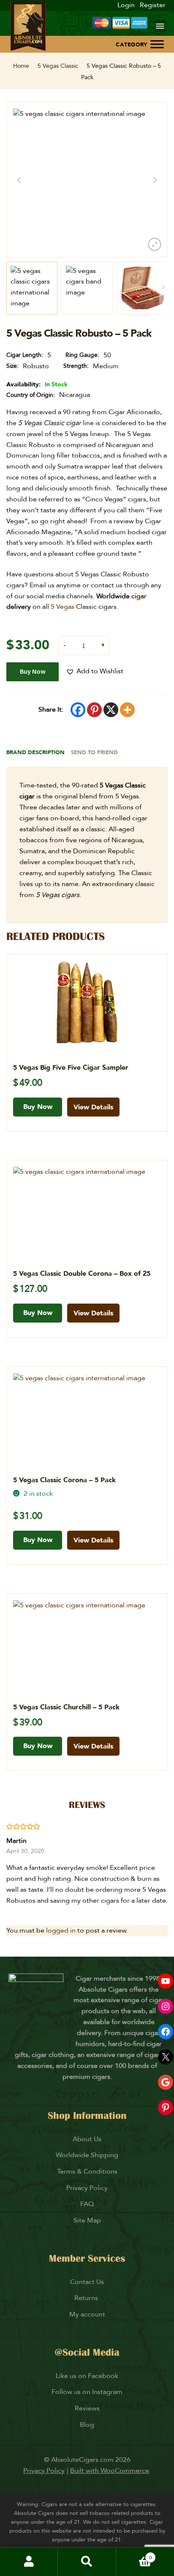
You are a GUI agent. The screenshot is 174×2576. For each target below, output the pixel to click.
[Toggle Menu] (157, 44)
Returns (87, 2298)
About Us (87, 2139)
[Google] (166, 2082)
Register (153, 5)
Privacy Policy (87, 2188)
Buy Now (33, 671)
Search (87, 2562)
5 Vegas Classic (58, 66)
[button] (95, 672)
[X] (111, 710)
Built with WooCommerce (110, 2471)
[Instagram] (166, 2006)
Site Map (87, 2220)
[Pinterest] (94, 710)
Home (21, 66)
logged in (61, 1931)
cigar (139, 596)
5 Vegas (63, 607)
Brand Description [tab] (35, 752)
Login (126, 5)
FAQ (87, 2204)
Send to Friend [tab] (94, 752)
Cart (134, 2554)
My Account (29, 2562)
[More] (127, 710)
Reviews (87, 2408)
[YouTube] (166, 1981)
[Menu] (160, 26)
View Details (93, 1107)
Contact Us (87, 2282)
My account (87, 2314)
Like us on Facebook (87, 2376)
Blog (87, 2425)
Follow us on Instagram (87, 2392)
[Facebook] (78, 710)
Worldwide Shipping (87, 2155)
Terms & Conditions (87, 2172)
